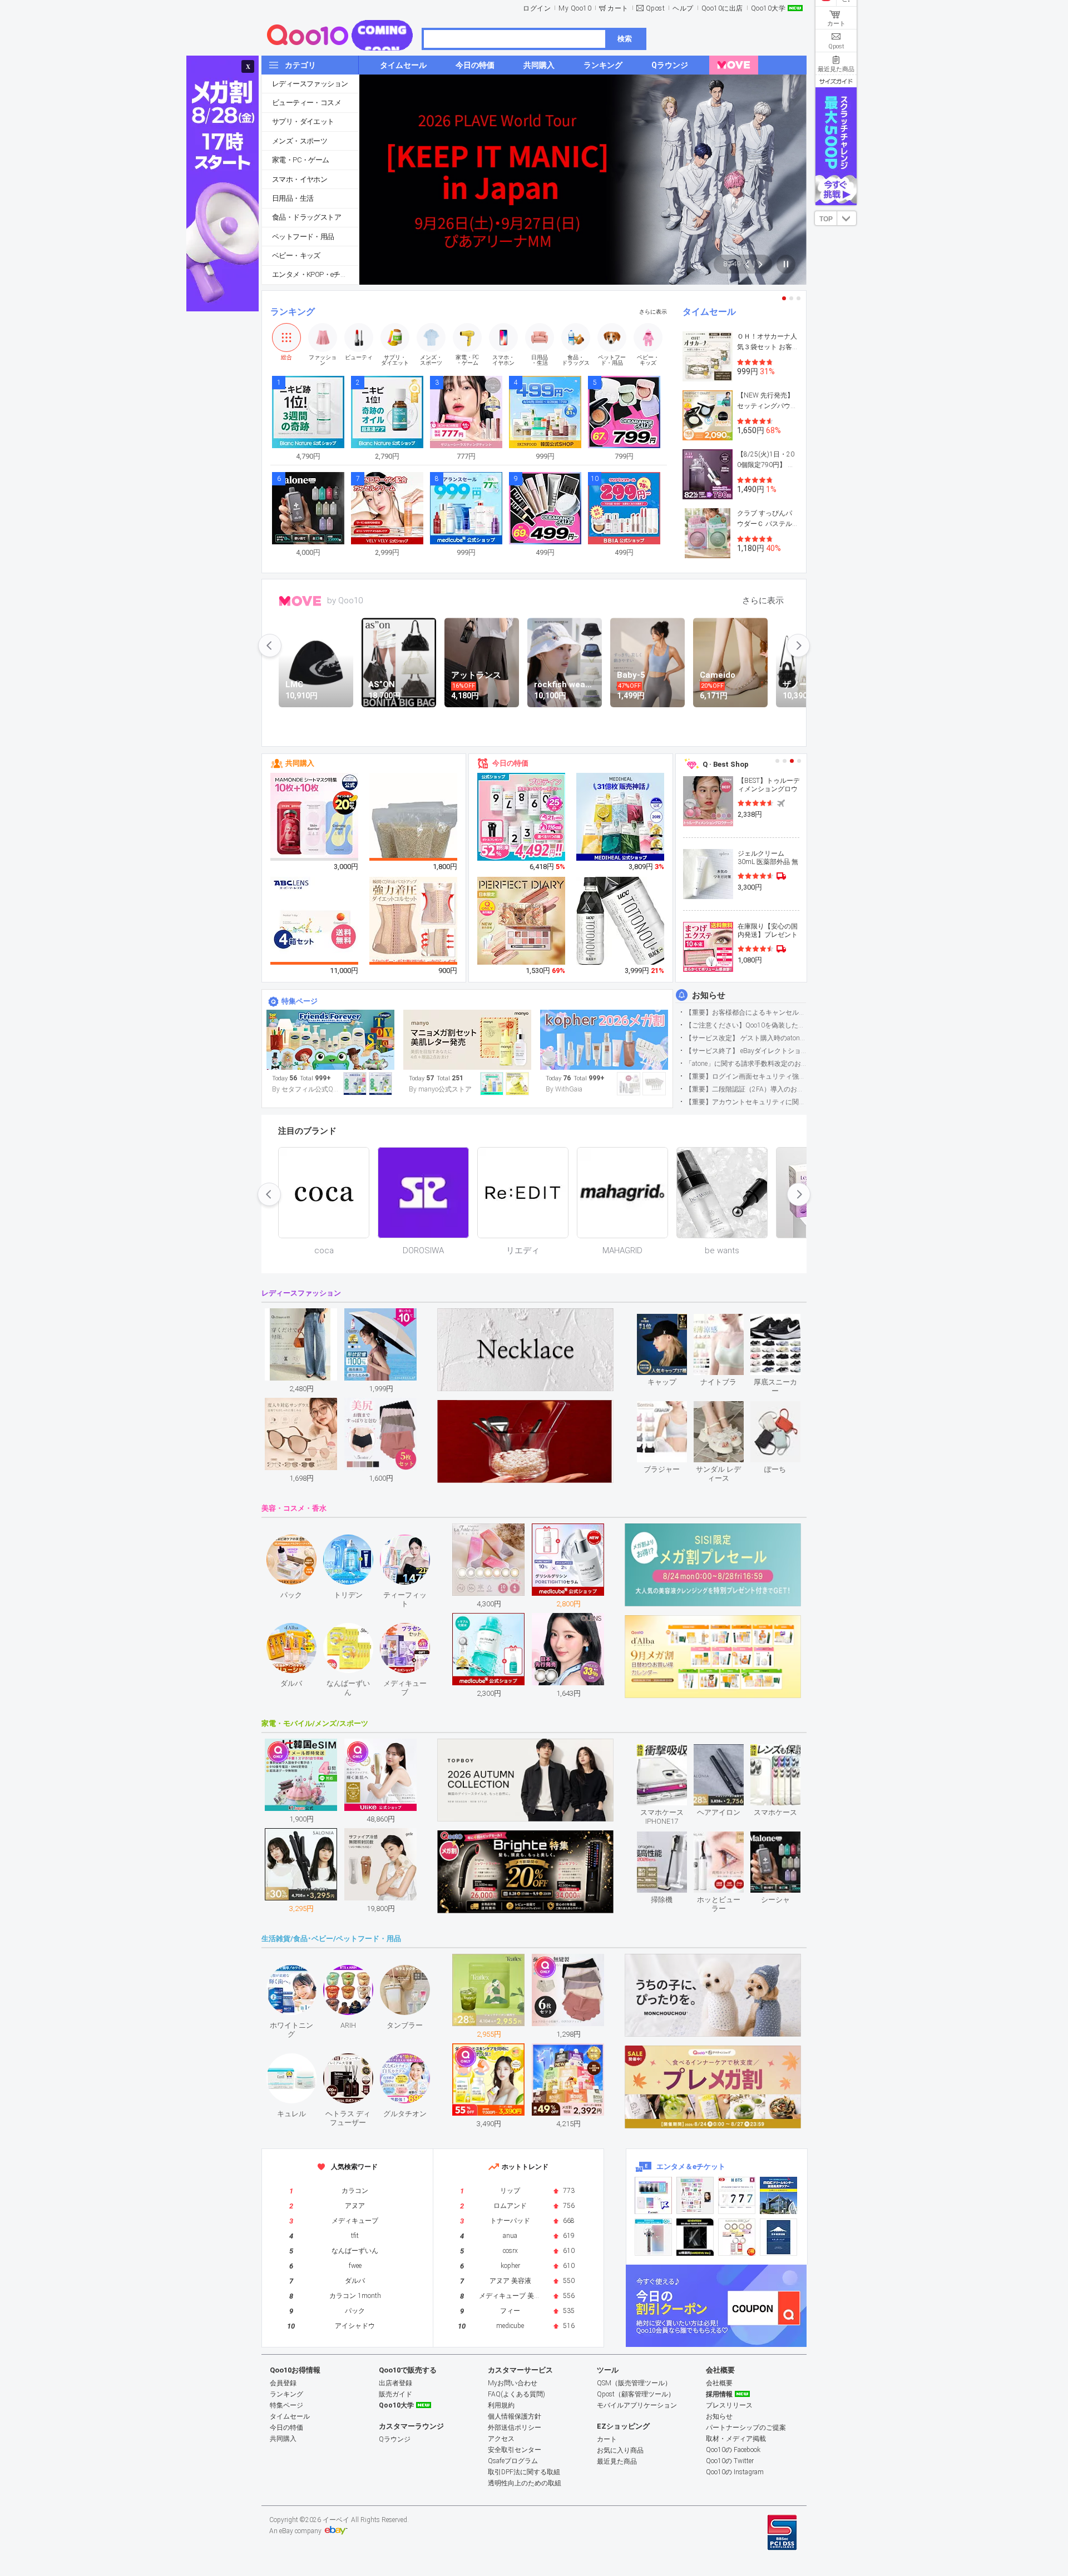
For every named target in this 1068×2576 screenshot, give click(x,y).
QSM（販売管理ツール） (634, 2383)
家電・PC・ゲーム (301, 160)
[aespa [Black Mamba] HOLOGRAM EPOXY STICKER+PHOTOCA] (695, 2195)
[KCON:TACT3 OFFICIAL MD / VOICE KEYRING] (653, 2195)
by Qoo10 (345, 600)
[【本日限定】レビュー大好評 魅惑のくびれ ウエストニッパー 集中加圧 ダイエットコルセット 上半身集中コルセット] (414, 921)
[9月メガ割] (467, 1040)
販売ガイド (395, 2394)
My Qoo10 (575, 8)
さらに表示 (653, 312)
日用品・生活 (293, 198)
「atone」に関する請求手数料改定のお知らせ (746, 1064)
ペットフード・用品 (303, 237)
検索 (625, 39)
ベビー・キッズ (296, 255)
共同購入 (300, 763)
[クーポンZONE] (716, 2306)
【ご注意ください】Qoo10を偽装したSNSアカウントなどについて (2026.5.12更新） (746, 1025)
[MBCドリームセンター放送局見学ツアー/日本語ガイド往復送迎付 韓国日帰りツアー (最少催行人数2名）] (778, 2195)
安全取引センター (515, 2450)
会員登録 (283, 2383)
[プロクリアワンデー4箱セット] (315, 921)
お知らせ (709, 995)
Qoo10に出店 (722, 8)
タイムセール (709, 312)
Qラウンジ (395, 2439)
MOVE (300, 601)
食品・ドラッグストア (306, 217)
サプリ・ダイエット (303, 121)
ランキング (293, 312)
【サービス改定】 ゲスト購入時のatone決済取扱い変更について (746, 1038)
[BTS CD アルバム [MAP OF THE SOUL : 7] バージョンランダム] (737, 2195)
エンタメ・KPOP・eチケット (315, 274)
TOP (826, 219)
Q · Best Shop (726, 764)
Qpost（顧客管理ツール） (636, 2394)
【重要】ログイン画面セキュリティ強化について (746, 1076)
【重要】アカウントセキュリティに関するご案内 (746, 1102)
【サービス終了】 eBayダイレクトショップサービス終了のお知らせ (746, 1051)
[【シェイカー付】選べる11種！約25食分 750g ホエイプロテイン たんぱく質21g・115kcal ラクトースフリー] (522, 817)
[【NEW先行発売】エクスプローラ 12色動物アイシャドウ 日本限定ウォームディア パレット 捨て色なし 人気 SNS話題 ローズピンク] (522, 921)
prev (270, 646)
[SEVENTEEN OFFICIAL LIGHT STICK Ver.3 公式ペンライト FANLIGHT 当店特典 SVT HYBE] (653, 2237)
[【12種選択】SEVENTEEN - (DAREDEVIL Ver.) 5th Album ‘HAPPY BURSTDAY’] (695, 2237)
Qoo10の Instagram (735, 2472)
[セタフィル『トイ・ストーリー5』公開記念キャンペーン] (330, 1040)
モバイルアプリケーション (637, 2405)
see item (671, 1322)
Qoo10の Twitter (730, 2461)
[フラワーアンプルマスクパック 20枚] (315, 817)
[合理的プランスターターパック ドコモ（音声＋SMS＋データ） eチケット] (778, 2237)
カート (618, 8)
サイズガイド (836, 81)
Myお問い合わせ (513, 2383)
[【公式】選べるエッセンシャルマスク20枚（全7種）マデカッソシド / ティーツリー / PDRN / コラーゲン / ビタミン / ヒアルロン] (621, 817)
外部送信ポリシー (515, 2428)
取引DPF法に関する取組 (524, 2472)
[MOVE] (734, 65)
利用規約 (501, 2405)
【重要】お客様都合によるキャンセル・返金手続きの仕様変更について (746, 1012)
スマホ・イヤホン (300, 179)
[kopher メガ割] (604, 1040)
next (798, 646)
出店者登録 (395, 2383)
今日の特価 (510, 763)
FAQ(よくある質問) (516, 2394)
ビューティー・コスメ (306, 103)
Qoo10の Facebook (733, 2450)
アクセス (501, 2439)
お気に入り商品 (620, 2450)
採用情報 (719, 2394)
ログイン (537, 8)
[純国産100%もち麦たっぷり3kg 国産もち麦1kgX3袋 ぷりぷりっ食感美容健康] (414, 832)
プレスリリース (729, 2405)
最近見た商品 (617, 2461)
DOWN (847, 218)
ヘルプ (683, 8)
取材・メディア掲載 (736, 2439)
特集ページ (300, 1001)
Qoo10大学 (768, 8)
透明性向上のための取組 (525, 2483)
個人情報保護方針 (515, 2416)
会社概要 (719, 2383)
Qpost (656, 8)
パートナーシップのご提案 (746, 2428)
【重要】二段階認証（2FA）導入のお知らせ (746, 1089)
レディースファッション (310, 84)
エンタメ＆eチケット (691, 2166)
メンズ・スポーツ (300, 141)
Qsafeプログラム (513, 2461)
